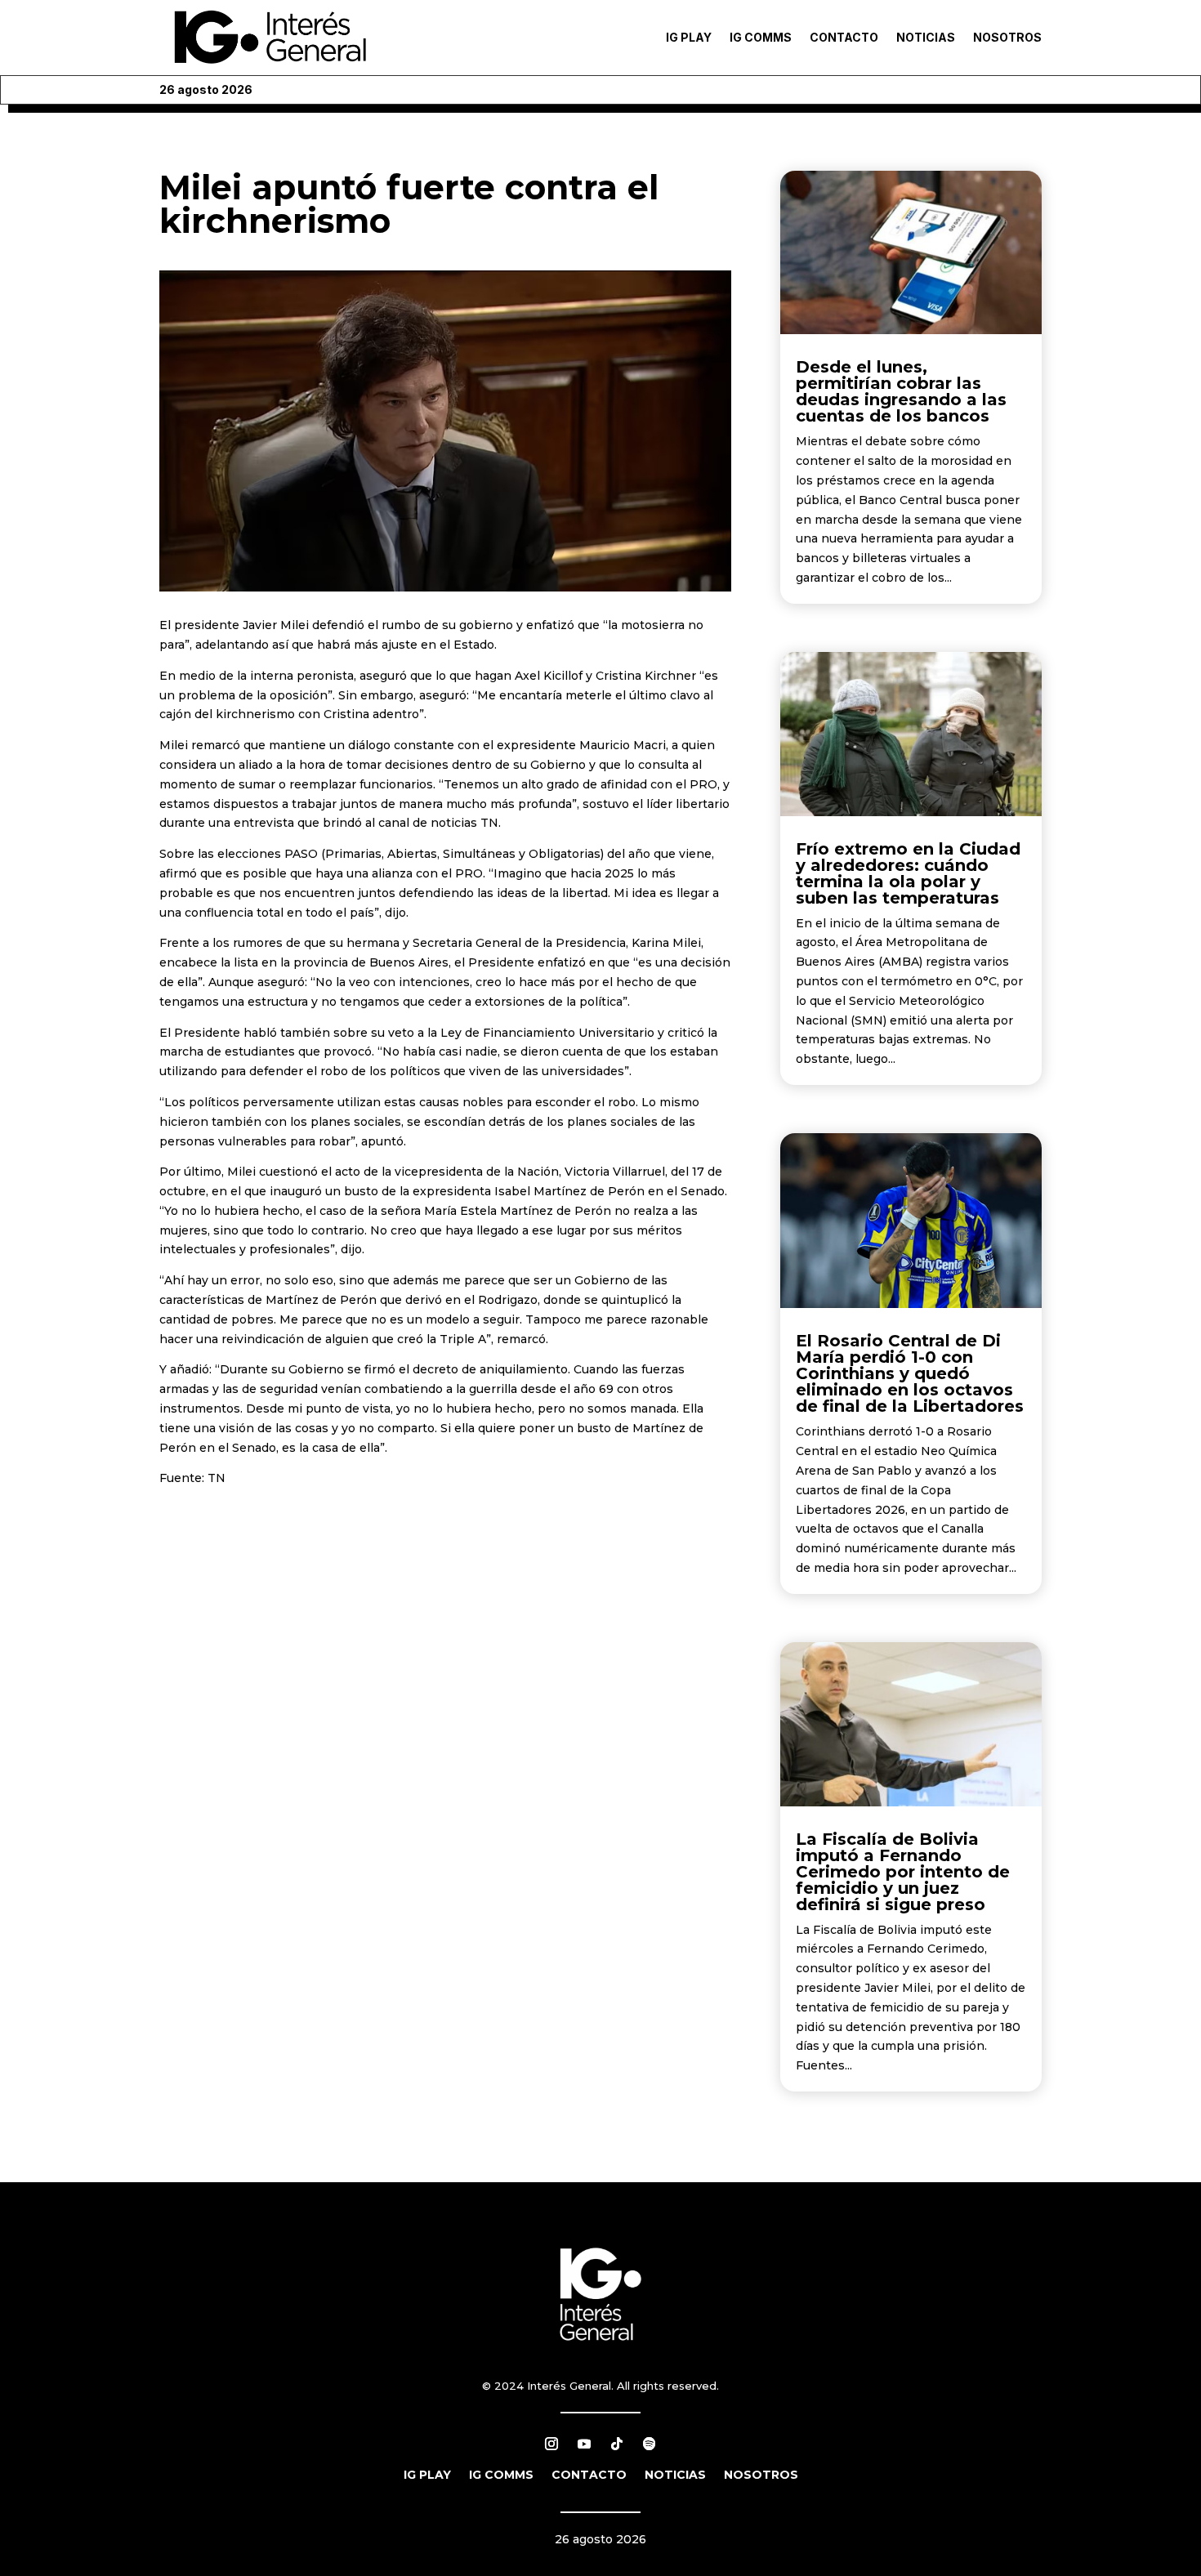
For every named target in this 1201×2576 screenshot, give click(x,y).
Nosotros (1007, 37)
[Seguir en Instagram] (551, 2444)
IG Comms (761, 37)
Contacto (844, 37)
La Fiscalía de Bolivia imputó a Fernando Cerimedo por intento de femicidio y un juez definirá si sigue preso (903, 1872)
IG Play (689, 37)
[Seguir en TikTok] (617, 2444)
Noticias (926, 37)
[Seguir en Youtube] (584, 2444)
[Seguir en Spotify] (650, 2444)
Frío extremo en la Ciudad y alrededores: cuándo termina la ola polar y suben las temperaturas (908, 873)
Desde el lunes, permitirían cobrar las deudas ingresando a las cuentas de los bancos (901, 391)
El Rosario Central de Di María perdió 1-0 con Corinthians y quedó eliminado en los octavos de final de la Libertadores (910, 1373)
